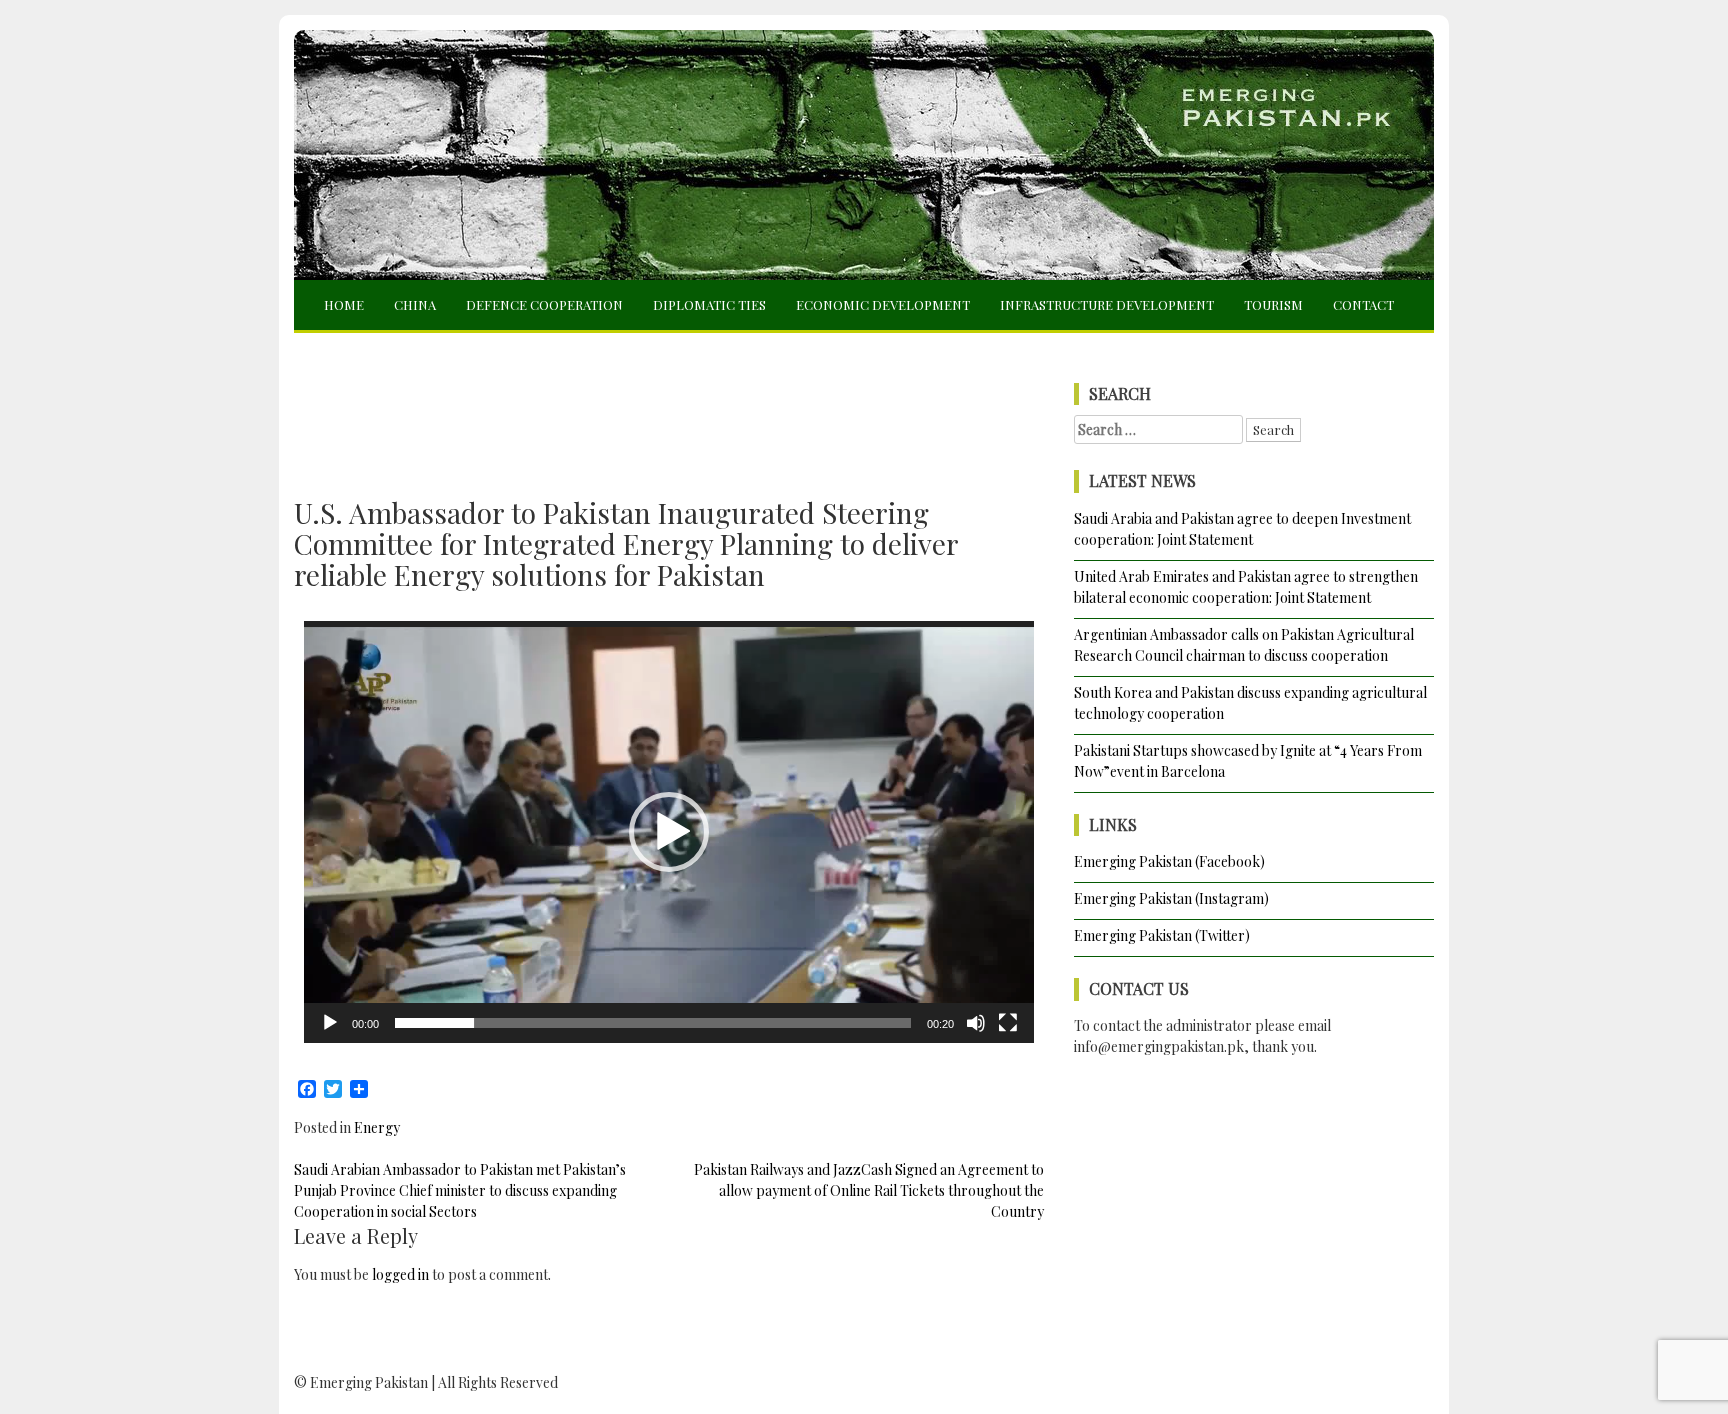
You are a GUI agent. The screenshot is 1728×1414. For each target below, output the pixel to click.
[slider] (653, 1023)
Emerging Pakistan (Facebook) (1169, 861)
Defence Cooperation (544, 304)
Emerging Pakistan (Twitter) (1162, 935)
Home (344, 304)
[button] (669, 832)
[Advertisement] (669, 398)
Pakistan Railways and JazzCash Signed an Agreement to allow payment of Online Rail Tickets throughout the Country (869, 1190)
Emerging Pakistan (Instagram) (1171, 898)
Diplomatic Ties (709, 304)
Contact (1363, 304)
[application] (669, 832)
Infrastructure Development (1107, 304)
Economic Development (883, 304)
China (415, 304)
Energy (377, 1127)
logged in (400, 1274)
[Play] (330, 1023)
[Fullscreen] (1008, 1023)
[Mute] (976, 1023)
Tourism (1273, 304)
